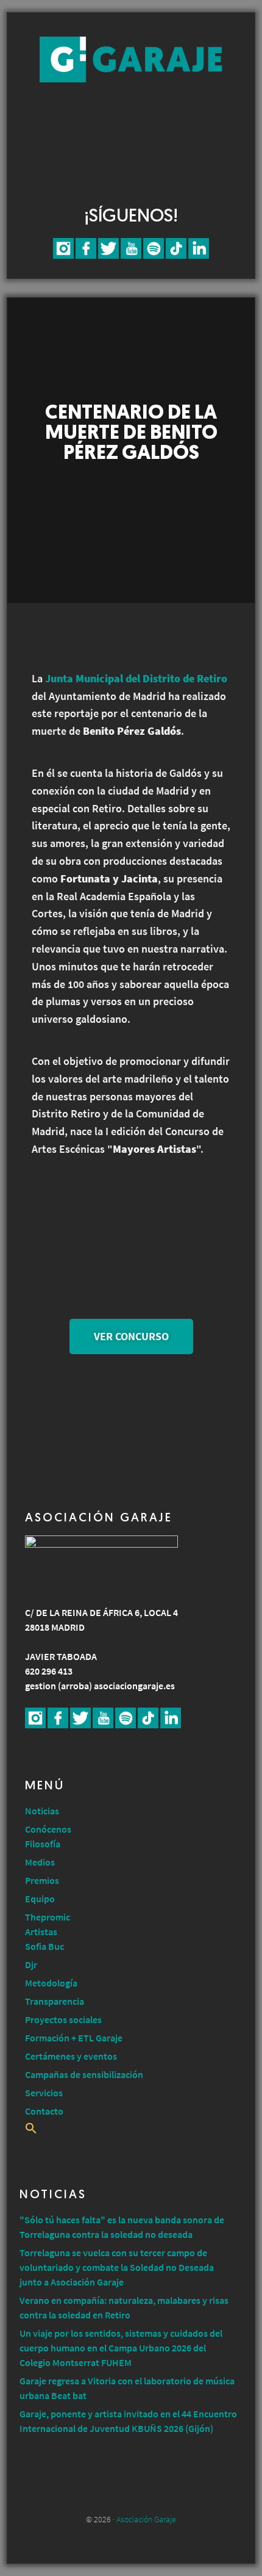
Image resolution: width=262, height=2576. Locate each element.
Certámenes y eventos (71, 2056)
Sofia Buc (44, 1946)
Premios (42, 1880)
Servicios (44, 2093)
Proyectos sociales (63, 2019)
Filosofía (43, 1844)
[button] (31, 2130)
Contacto (44, 2111)
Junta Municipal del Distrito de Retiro (136, 678)
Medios (40, 1862)
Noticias (42, 1811)
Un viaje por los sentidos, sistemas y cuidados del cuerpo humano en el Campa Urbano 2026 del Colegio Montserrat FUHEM (121, 2348)
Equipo (40, 1899)
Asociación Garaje (131, 60)
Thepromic (48, 1917)
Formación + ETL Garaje (74, 2038)
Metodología (51, 1983)
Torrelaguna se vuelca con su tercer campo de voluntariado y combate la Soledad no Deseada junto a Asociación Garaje (117, 2267)
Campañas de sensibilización (84, 2074)
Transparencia (55, 2001)
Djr (31, 1964)
